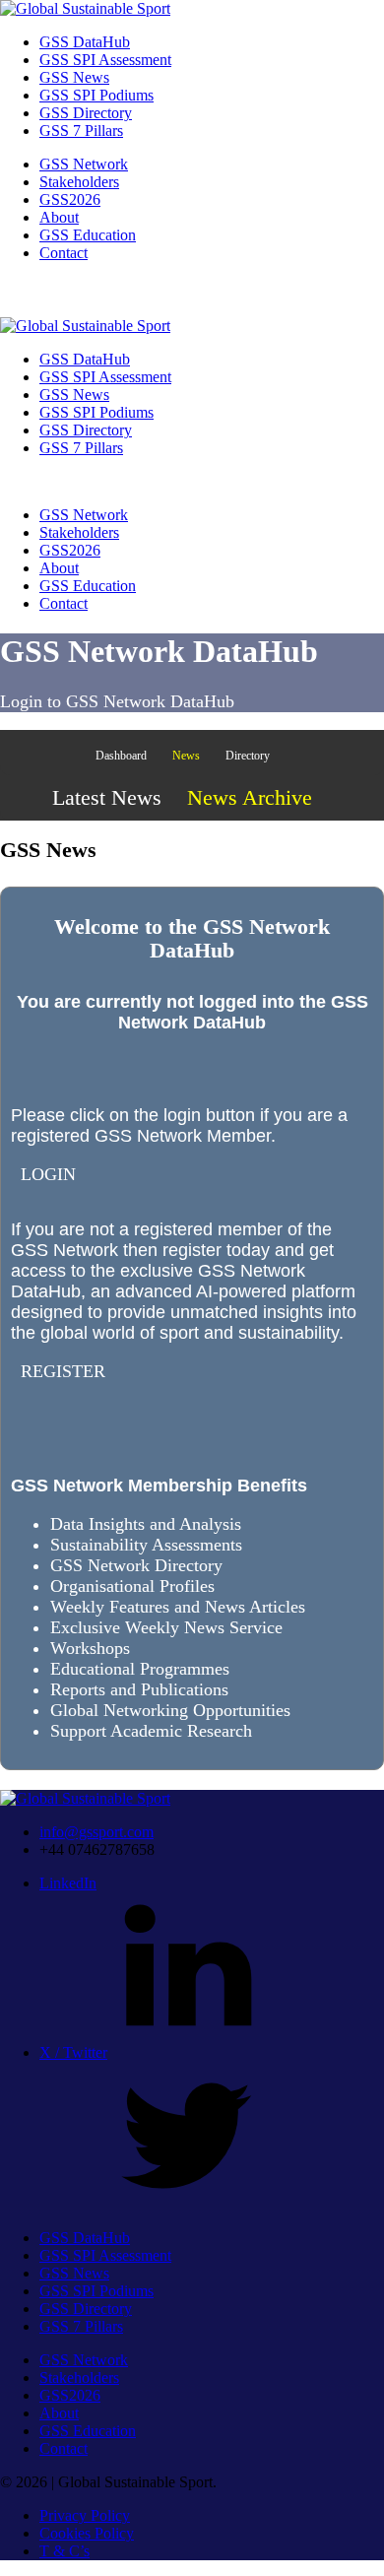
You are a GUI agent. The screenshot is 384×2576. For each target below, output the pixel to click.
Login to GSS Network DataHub (117, 701)
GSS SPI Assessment (105, 60)
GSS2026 (70, 199)
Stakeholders (79, 182)
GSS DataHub (85, 42)
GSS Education (88, 235)
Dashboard (121, 756)
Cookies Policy (87, 2533)
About (59, 217)
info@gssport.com (96, 1832)
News (186, 756)
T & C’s (64, 2551)
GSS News (74, 77)
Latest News (107, 797)
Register (63, 1371)
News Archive (250, 797)
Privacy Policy (85, 2515)
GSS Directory (86, 113)
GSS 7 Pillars (81, 131)
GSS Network (84, 164)
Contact (64, 253)
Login (48, 1174)
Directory (248, 756)
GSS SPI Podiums (96, 95)
